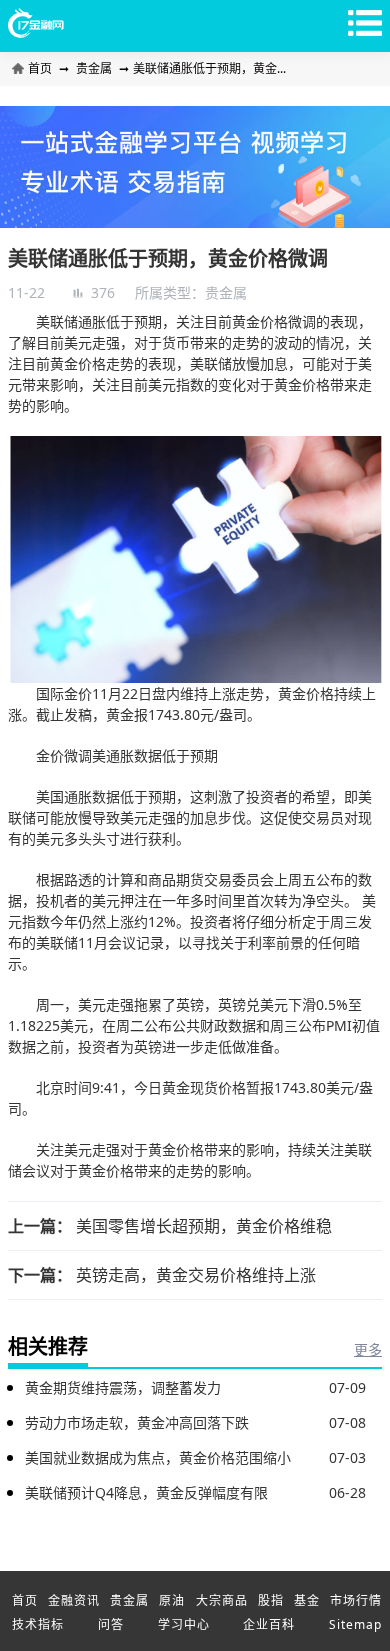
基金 (307, 1600)
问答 (111, 1624)
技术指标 (38, 1624)
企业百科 (269, 1624)
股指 (271, 1600)
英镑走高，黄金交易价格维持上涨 (196, 1275)
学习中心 (184, 1624)
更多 (368, 1349)
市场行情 (356, 1600)
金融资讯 (74, 1600)
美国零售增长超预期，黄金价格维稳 (204, 1226)
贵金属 (94, 68)
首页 (41, 68)
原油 (172, 1600)
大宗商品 (222, 1600)
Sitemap (355, 1624)
